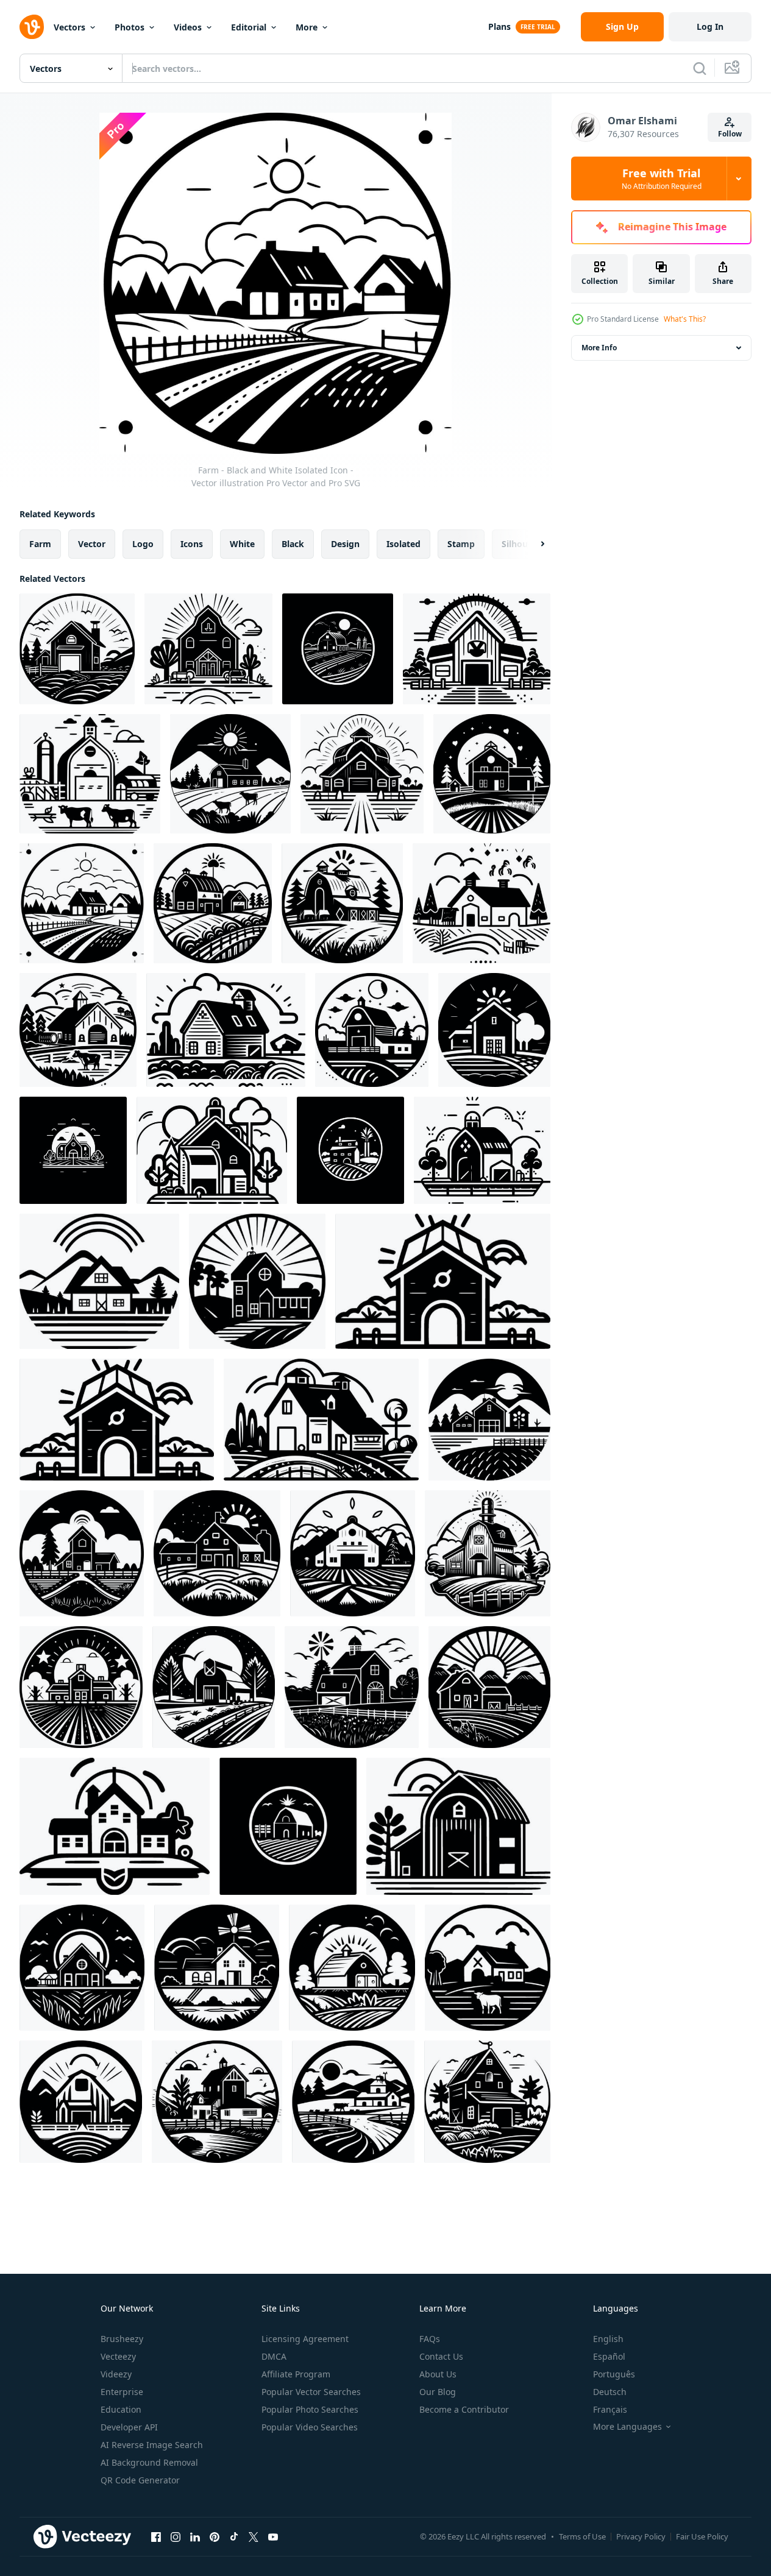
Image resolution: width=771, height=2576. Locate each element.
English (608, 2339)
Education (121, 2409)
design (345, 544)
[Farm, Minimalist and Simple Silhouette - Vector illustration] (482, 1150)
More (307, 27)
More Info (599, 348)
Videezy (116, 2374)
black (293, 544)
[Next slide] (532, 544)
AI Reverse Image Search (152, 2445)
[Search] (700, 68)
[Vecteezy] (32, 27)
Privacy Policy (641, 2536)
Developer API (129, 2427)
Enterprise (122, 2392)
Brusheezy (122, 2339)
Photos (130, 27)
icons (192, 544)
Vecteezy (118, 2356)
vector (92, 544)
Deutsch (610, 2392)
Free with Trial (662, 179)
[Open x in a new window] (254, 2536)
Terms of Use (582, 2536)
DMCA (274, 2356)
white (242, 544)
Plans (499, 27)
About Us (438, 2374)
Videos (188, 27)
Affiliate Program (296, 2374)
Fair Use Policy (702, 2536)
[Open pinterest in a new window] (215, 2536)
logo (143, 544)
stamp (461, 544)
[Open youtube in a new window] (273, 2536)
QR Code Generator (140, 2480)
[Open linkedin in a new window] (195, 2536)
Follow (730, 134)
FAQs (430, 2339)
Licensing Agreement (305, 2339)
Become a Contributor (464, 2409)
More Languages (627, 2427)
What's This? (685, 319)
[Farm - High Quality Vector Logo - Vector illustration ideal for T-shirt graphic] (208, 649)
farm (40, 544)
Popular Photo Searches (310, 2409)
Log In (710, 27)
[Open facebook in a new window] (156, 2536)
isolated (403, 544)
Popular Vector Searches (311, 2392)
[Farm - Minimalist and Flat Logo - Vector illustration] (230, 774)
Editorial (249, 27)
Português (614, 2374)
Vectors (69, 27)
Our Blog (438, 2392)
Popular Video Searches (310, 2427)
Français (610, 2409)
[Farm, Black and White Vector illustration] (90, 774)
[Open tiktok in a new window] (234, 2536)
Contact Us (441, 2356)
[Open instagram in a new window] (176, 2536)
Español (609, 2356)
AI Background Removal (149, 2462)
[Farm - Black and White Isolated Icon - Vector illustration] (77, 649)
